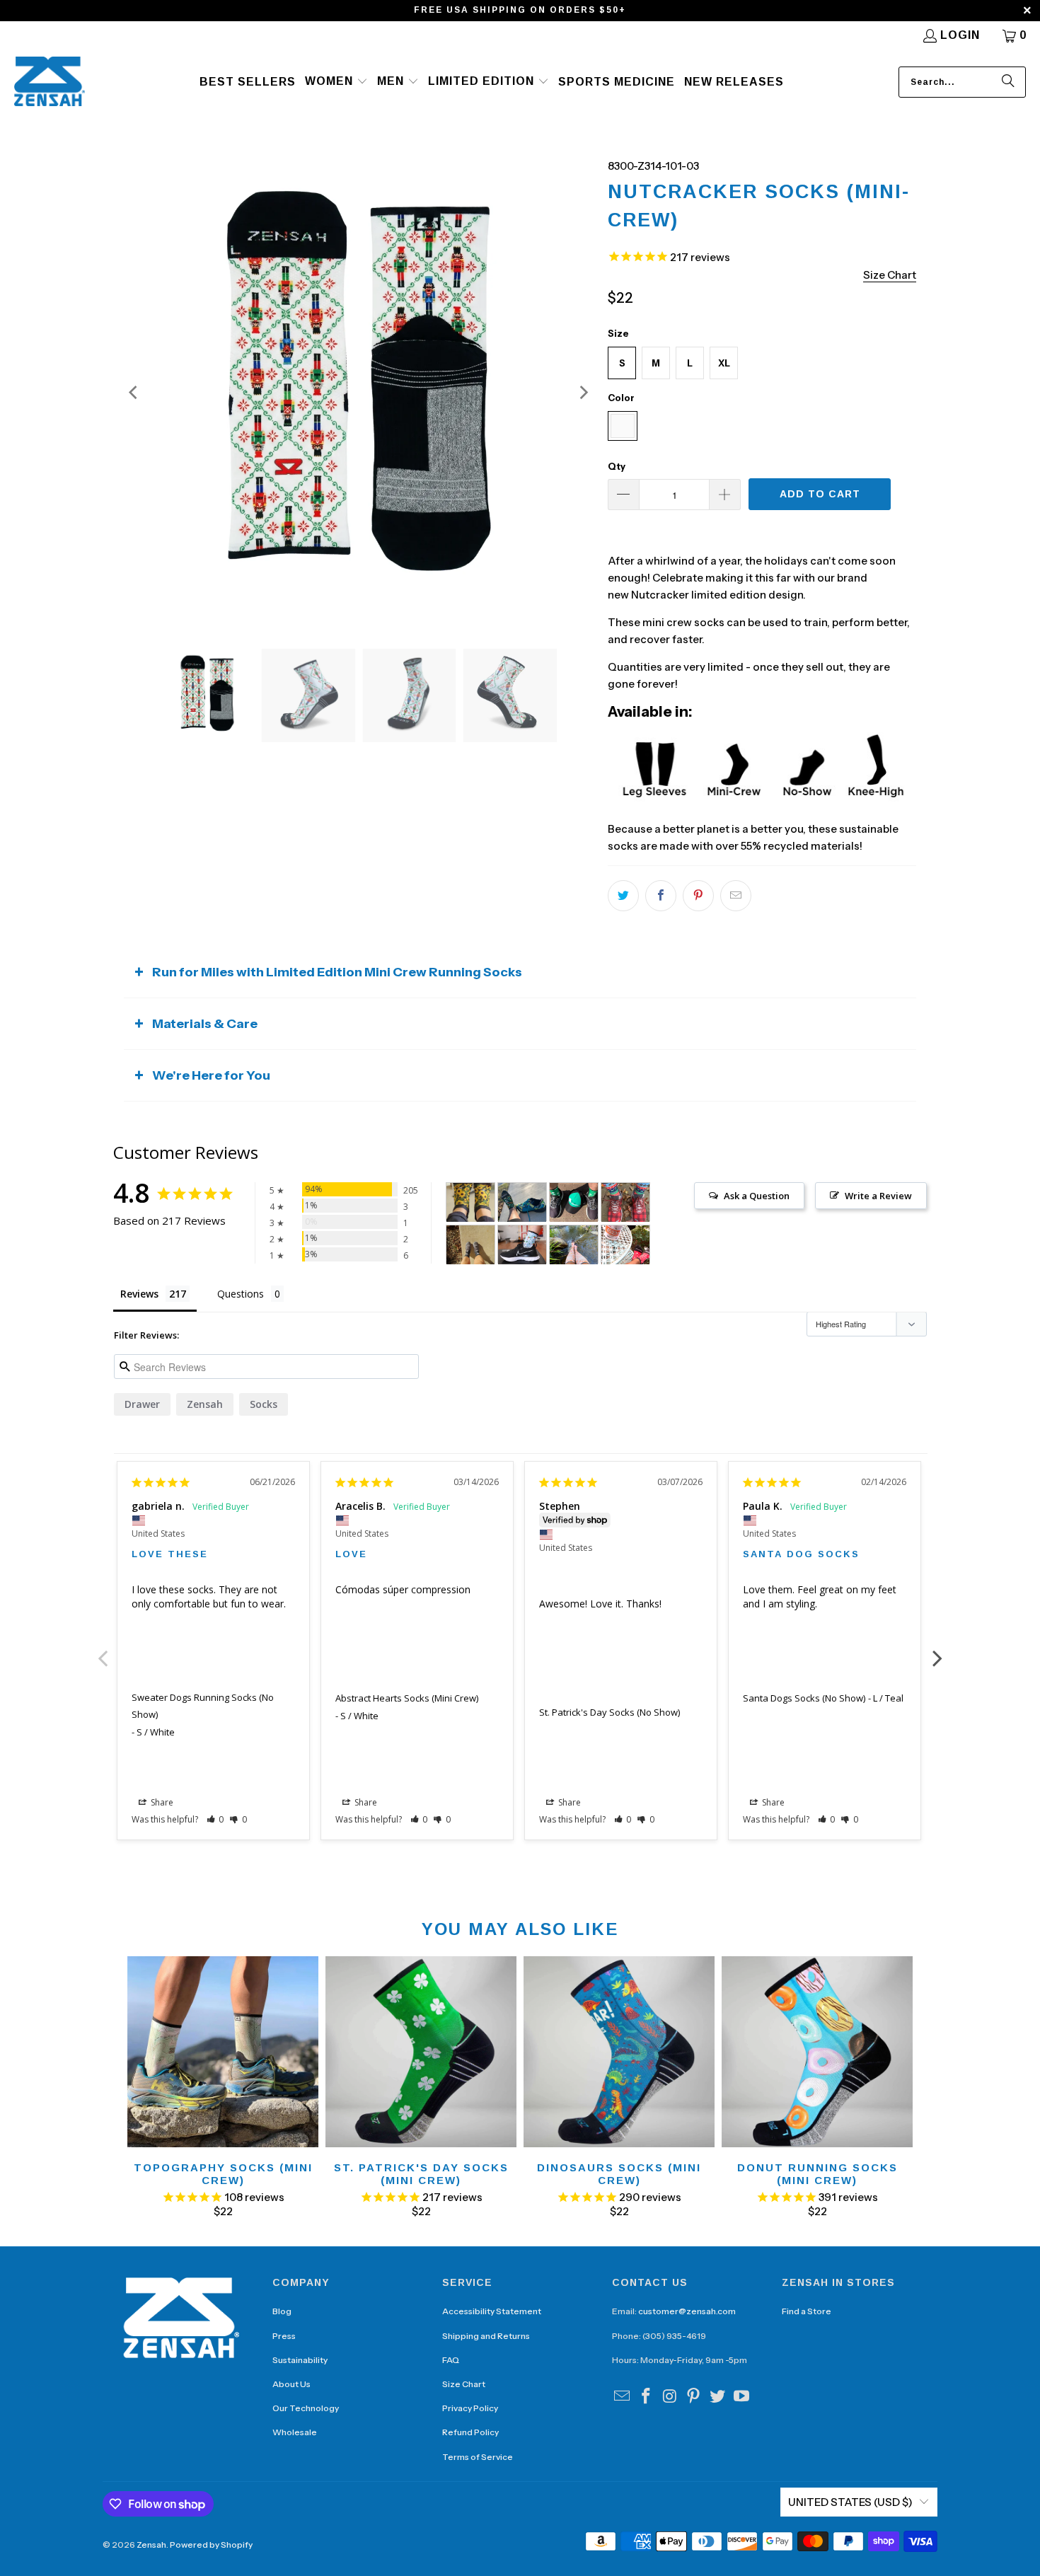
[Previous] (134, 393)
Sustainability (300, 2360)
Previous (103, 1651)
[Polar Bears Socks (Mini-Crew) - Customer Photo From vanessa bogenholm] (522, 1245)
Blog (282, 2311)
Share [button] (161, 1802)
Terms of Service (478, 2457)
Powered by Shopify (211, 2545)
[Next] (583, 393)
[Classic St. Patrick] (522, 1202)
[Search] (1008, 82)
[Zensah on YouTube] (741, 2397)
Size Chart (464, 2384)
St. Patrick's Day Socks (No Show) (609, 1712)
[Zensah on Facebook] (647, 2397)
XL (724, 363)
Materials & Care (205, 1024)
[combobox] (962, 82)
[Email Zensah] (623, 2397)
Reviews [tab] (139, 1294)
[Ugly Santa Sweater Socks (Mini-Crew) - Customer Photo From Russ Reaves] (625, 1202)
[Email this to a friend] (736, 896)
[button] (336, 82)
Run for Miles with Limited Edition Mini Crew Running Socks (337, 972)
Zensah (205, 1404)
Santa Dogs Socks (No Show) (804, 1698)
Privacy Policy (470, 2408)
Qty (617, 466)
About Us (291, 2384)
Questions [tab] (241, 1294)
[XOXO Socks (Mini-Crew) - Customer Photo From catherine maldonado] (470, 1245)
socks (264, 1404)
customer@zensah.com (687, 2311)
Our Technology (306, 2408)
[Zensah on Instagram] (670, 2397)
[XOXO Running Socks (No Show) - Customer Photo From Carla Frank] (470, 1202)
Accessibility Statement (492, 2311)
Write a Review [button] (878, 1196)
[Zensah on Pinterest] (694, 2397)
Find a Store (807, 2311)
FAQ (451, 2360)
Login (960, 35)
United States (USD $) (850, 2502)
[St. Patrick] (574, 1202)
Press (284, 2336)
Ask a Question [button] (757, 1196)
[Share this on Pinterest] (698, 896)
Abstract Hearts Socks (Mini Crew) (407, 1698)
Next (937, 1651)
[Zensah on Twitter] (718, 2397)
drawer (142, 1404)
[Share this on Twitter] (623, 896)
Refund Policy (470, 2432)
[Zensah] (50, 82)
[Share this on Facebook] (661, 896)
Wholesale (295, 2432)
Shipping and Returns (486, 2336)
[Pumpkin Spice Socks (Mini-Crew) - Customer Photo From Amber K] (574, 1245)
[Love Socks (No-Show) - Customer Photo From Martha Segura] (625, 1245)
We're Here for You (211, 1075)
